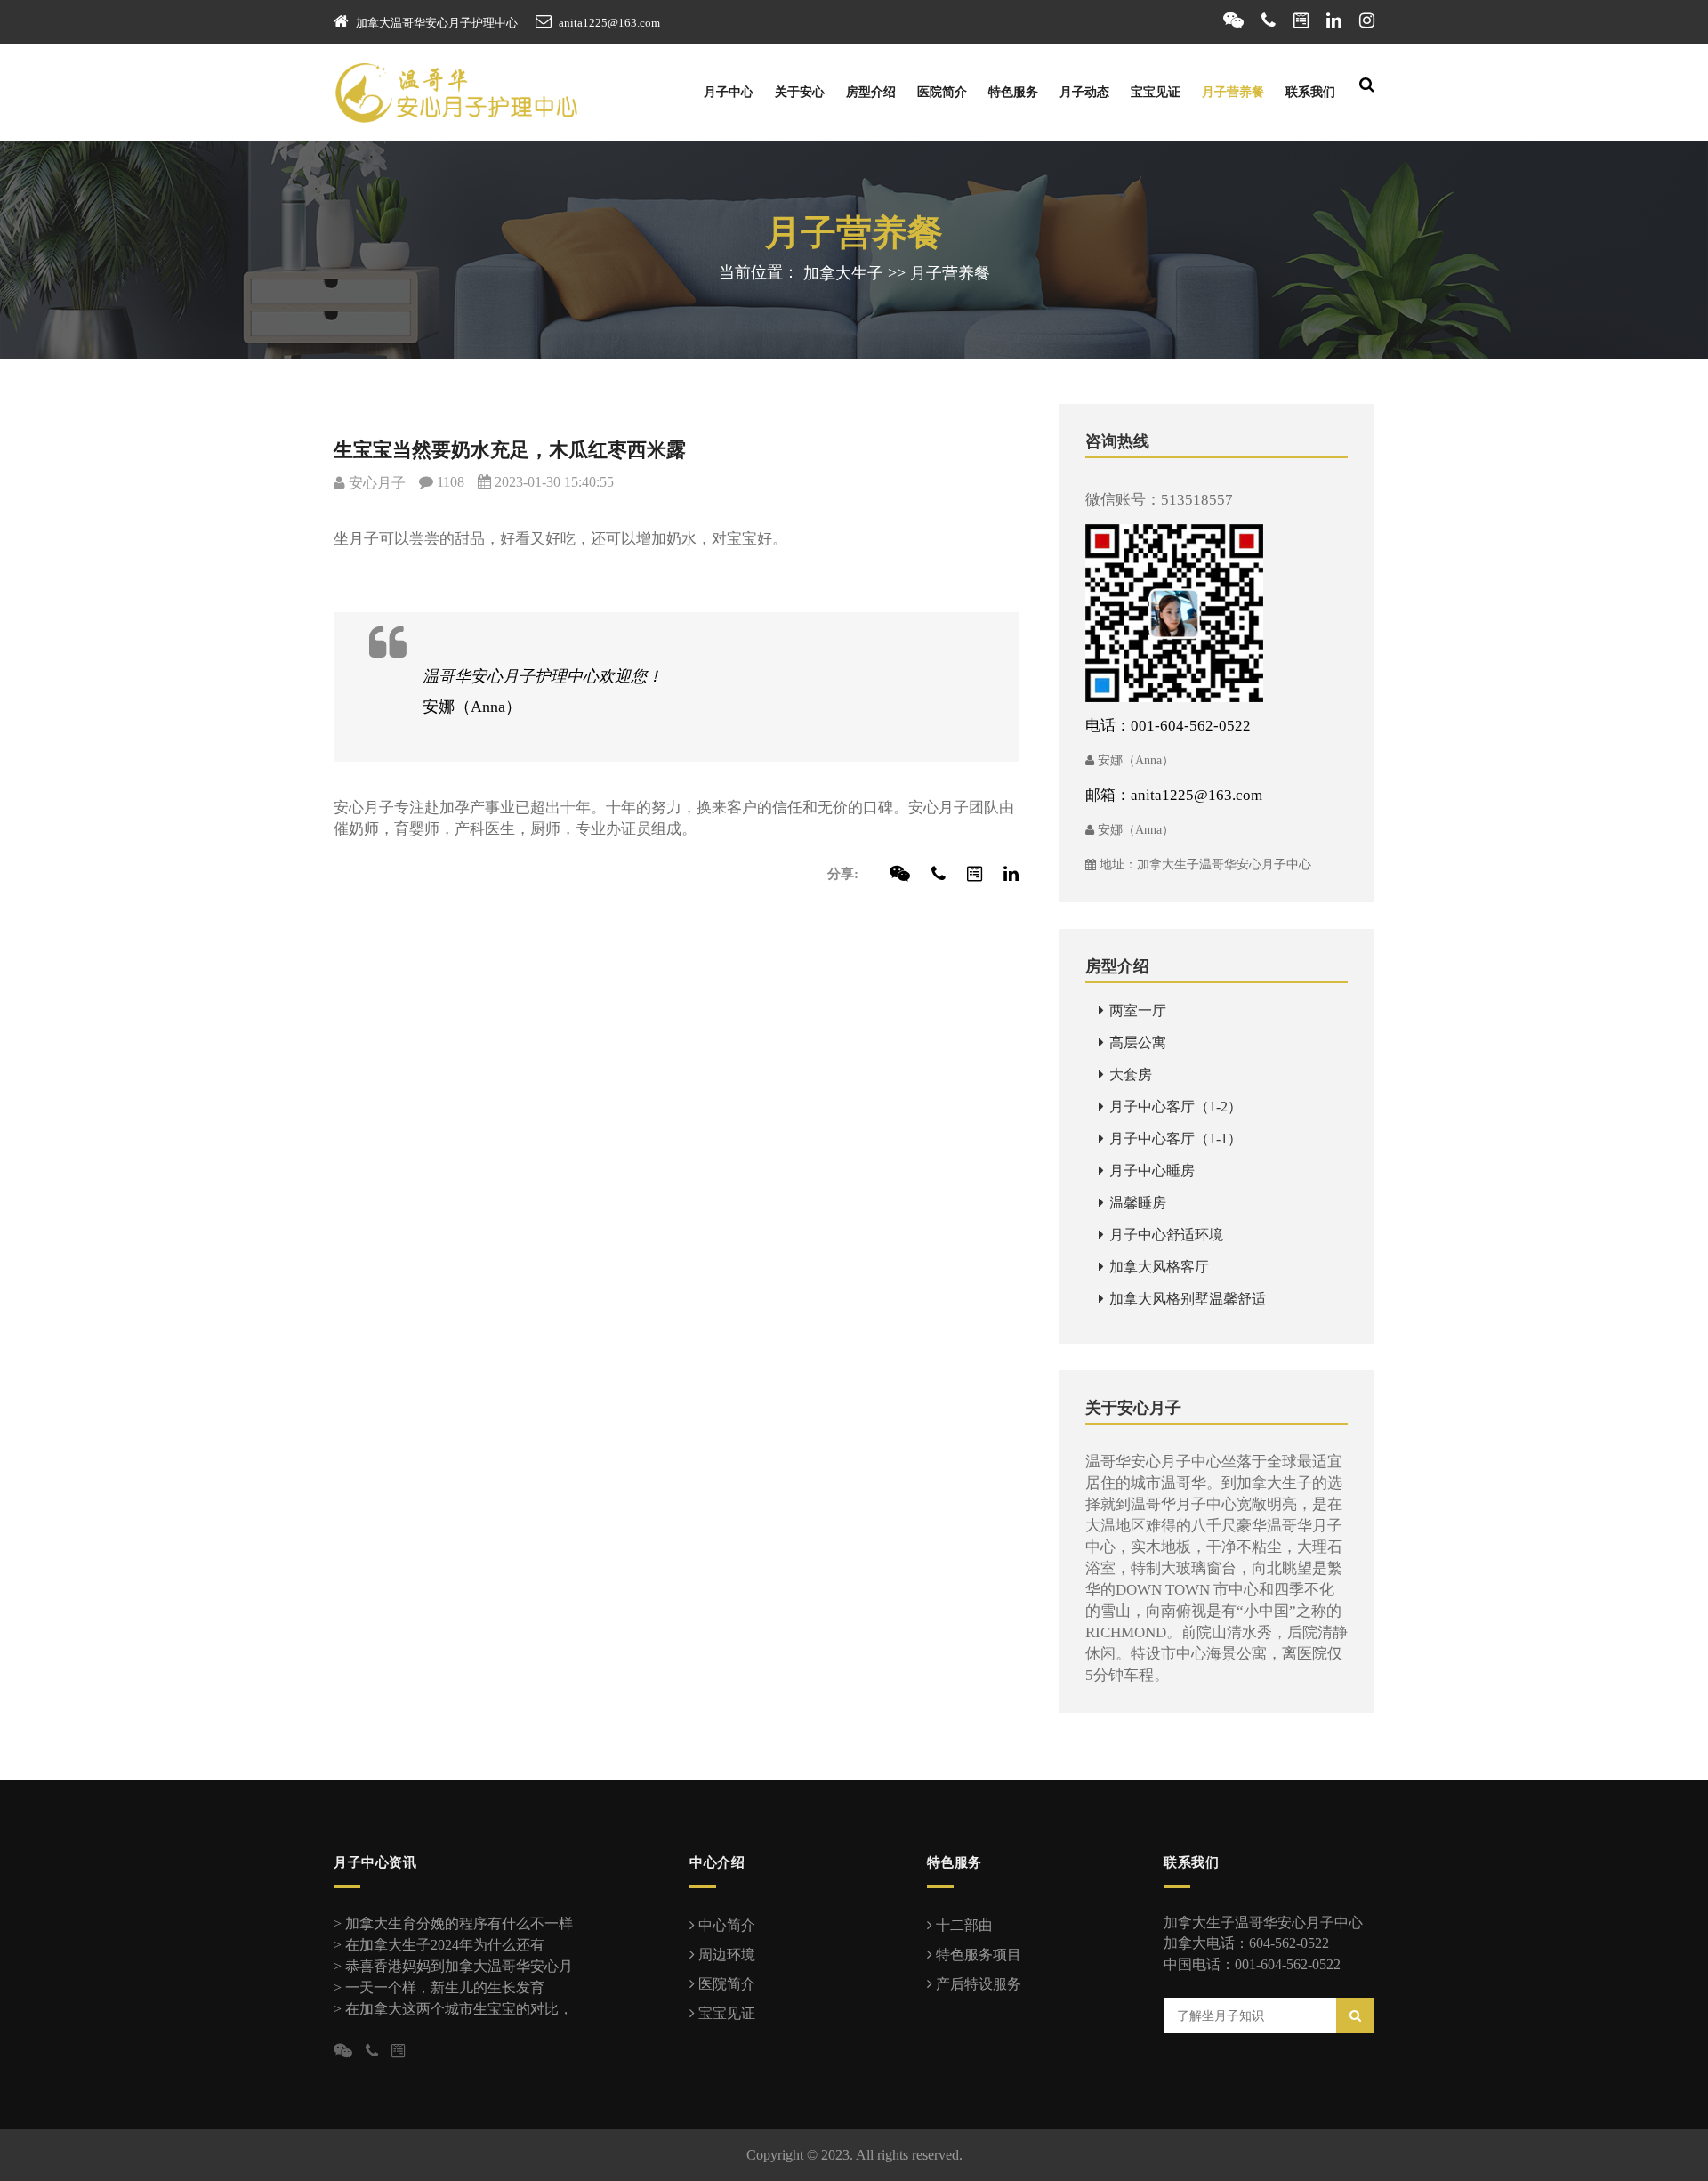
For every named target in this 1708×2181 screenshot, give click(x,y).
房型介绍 (871, 92)
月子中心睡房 (1150, 1171)
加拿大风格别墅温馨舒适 (1186, 1299)
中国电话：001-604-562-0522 (1252, 1964)
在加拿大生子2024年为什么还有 (445, 1945)
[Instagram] (1367, 20)
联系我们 (1310, 92)
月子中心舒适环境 (1164, 1235)
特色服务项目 (977, 1955)
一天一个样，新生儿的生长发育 (445, 1987)
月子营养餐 (1233, 92)
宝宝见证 (1156, 92)
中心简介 (725, 1925)
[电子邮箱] (1301, 20)
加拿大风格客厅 (1157, 1267)
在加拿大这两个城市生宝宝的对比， (459, 2009)
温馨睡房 (1136, 1203)
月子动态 (1084, 92)
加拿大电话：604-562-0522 (1246, 1943)
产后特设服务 (977, 1984)
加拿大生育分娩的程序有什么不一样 (459, 1923)
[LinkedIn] (1334, 20)
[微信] (1233, 20)
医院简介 (942, 92)
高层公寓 (1136, 1042)
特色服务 (1013, 92)
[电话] (1269, 20)
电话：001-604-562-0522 (1168, 726)
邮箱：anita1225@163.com (1174, 795)
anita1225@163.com (609, 23)
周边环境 (725, 1955)
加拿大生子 (843, 273)
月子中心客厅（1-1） (1174, 1139)
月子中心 (729, 92)
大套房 (1129, 1074)
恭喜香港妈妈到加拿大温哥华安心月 (459, 1966)
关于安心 (800, 92)
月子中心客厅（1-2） (1174, 1107)
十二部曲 (963, 1925)
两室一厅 (1136, 1010)
